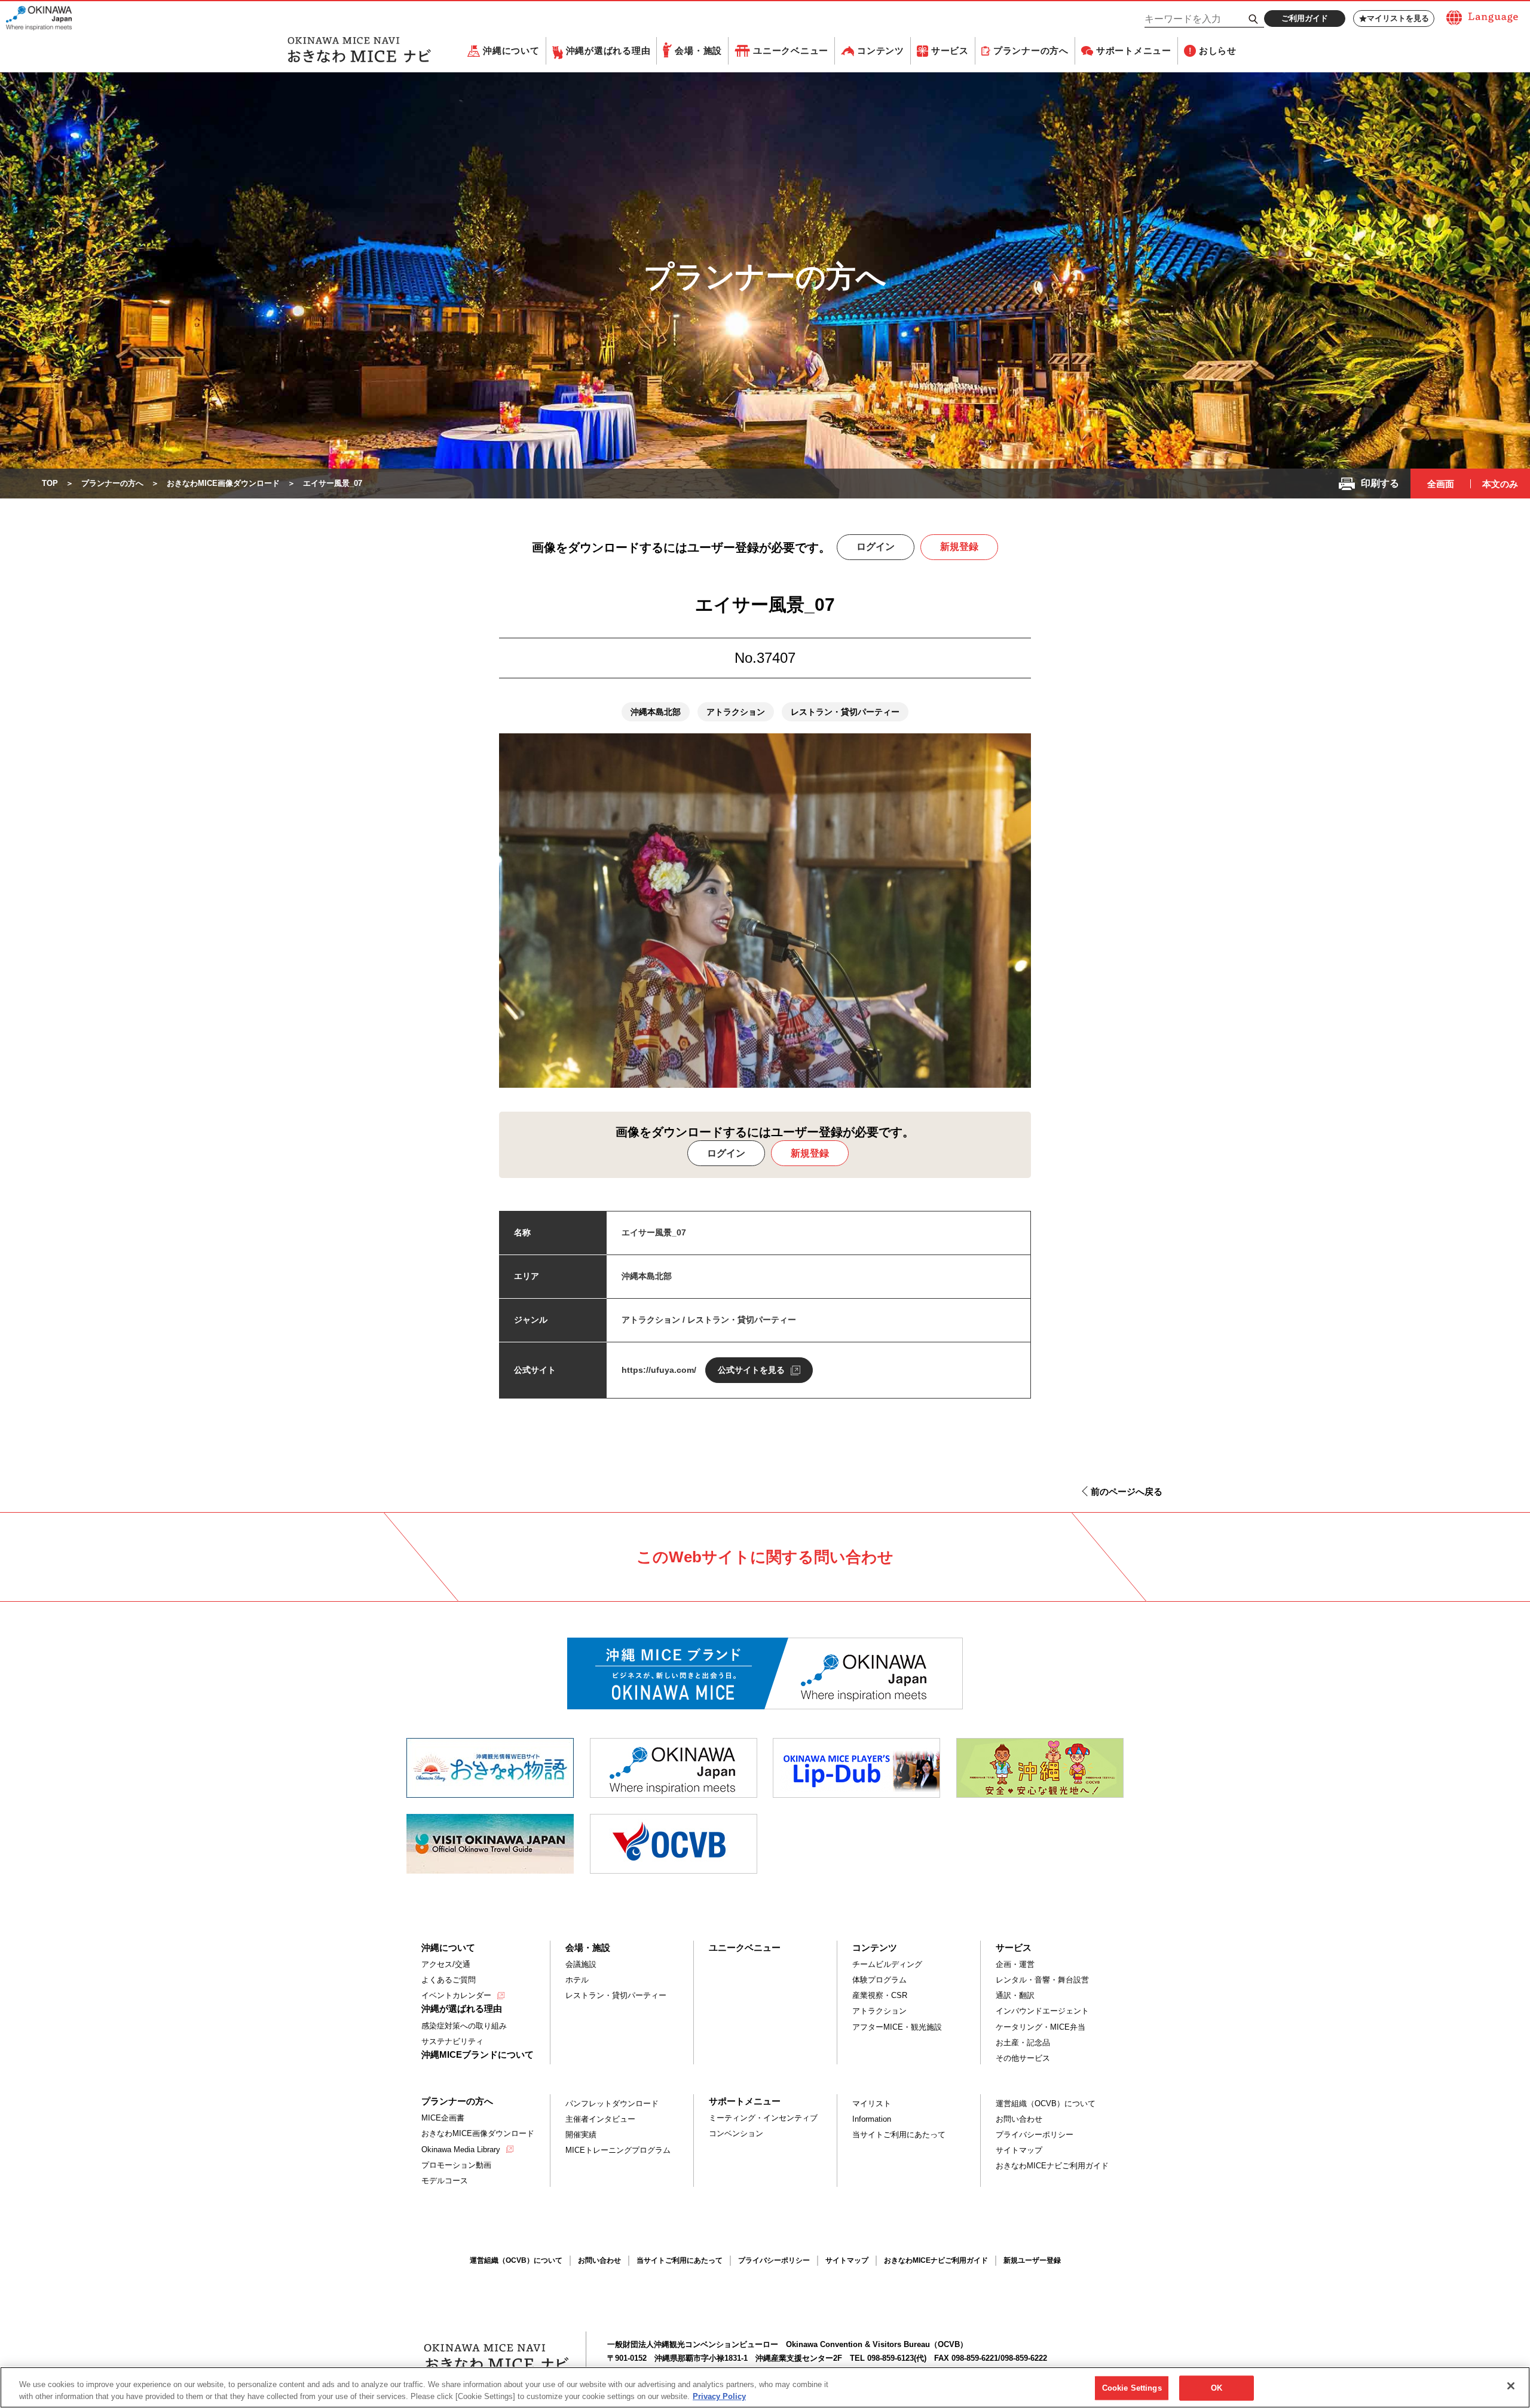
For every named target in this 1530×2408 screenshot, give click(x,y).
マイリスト (872, 2103)
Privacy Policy (719, 2396)
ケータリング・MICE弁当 (1041, 2027)
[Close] (1511, 2386)
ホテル (577, 1980)
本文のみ (1500, 484)
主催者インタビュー (600, 2119)
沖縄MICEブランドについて (478, 2054)
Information (872, 2119)
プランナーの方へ (1031, 51)
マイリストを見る (1398, 18)
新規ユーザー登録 (1032, 2260)
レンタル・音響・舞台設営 (1042, 1980)
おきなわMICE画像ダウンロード (478, 2133)
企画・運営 (1015, 1964)
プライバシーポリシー (1035, 2135)
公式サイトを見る (751, 1370)
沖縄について (511, 51)
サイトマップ (1019, 2150)
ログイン (876, 547)
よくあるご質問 (449, 1980)
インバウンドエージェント (1042, 2011)
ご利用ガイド (1305, 18)
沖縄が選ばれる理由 (608, 51)
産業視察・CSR (880, 1995)
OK (1217, 2388)
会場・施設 (698, 51)
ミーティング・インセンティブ (763, 2118)
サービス (950, 51)
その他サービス (1023, 2058)
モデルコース (445, 2181)
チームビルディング (887, 1964)
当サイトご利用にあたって (899, 2135)
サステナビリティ (452, 2041)
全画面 (1441, 484)
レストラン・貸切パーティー (616, 1995)
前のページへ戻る (1127, 1491)
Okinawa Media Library (461, 2150)
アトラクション (879, 2011)
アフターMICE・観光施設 (897, 2027)
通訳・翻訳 (1015, 1995)
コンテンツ (881, 51)
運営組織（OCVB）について (1046, 2103)
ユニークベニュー (791, 51)
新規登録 (959, 547)
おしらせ (1218, 51)
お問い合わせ (1019, 2119)
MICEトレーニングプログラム (618, 2150)
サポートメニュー (1134, 51)
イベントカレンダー (456, 1995)
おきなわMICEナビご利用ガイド (1052, 2166)
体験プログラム (879, 1980)
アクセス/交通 (446, 1964)
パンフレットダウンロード (612, 2103)
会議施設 (581, 1964)
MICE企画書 (443, 2118)
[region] (765, 2387)
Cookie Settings (1132, 2388)
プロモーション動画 (456, 2165)
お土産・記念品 (1023, 2043)
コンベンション (736, 2133)
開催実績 (581, 2135)
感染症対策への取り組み (464, 2026)
